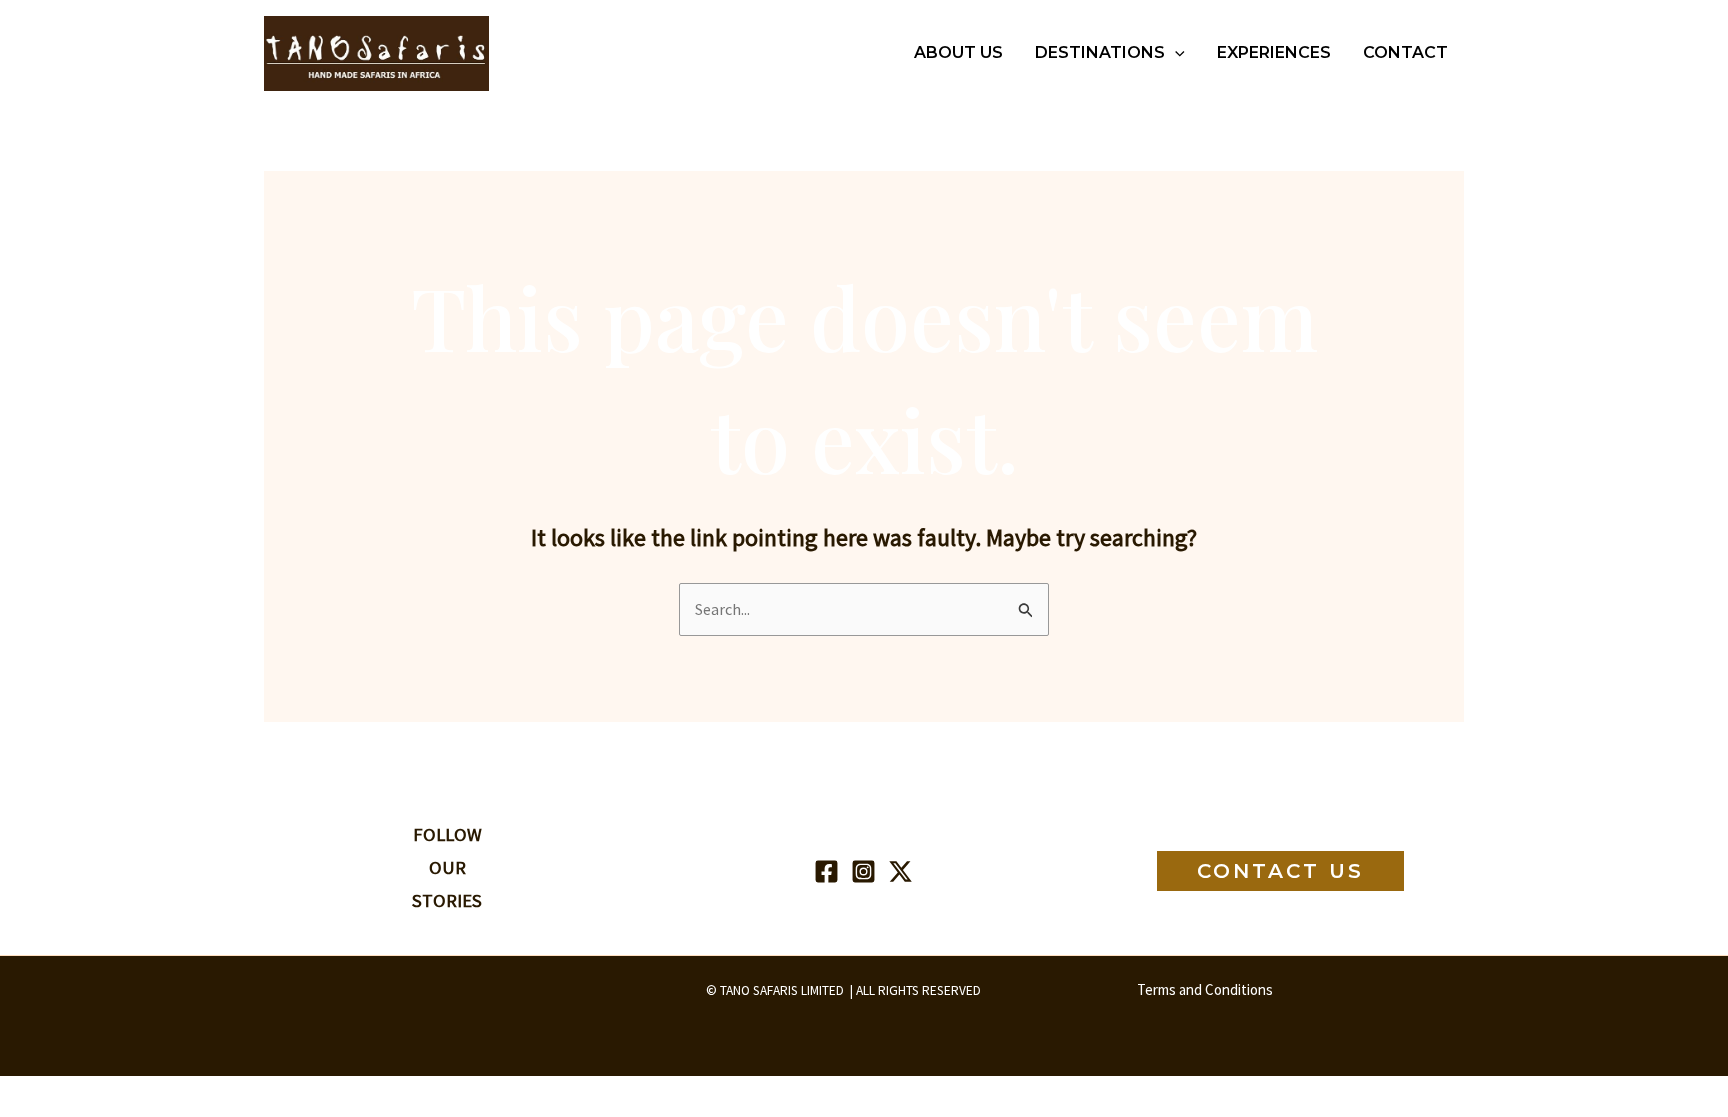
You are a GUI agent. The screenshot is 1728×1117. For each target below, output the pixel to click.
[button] (1175, 53)
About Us (958, 52)
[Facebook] (826, 871)
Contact (1405, 52)
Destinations (1100, 52)
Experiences (1274, 52)
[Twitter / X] (900, 871)
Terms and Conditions (1205, 989)
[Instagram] (863, 871)
